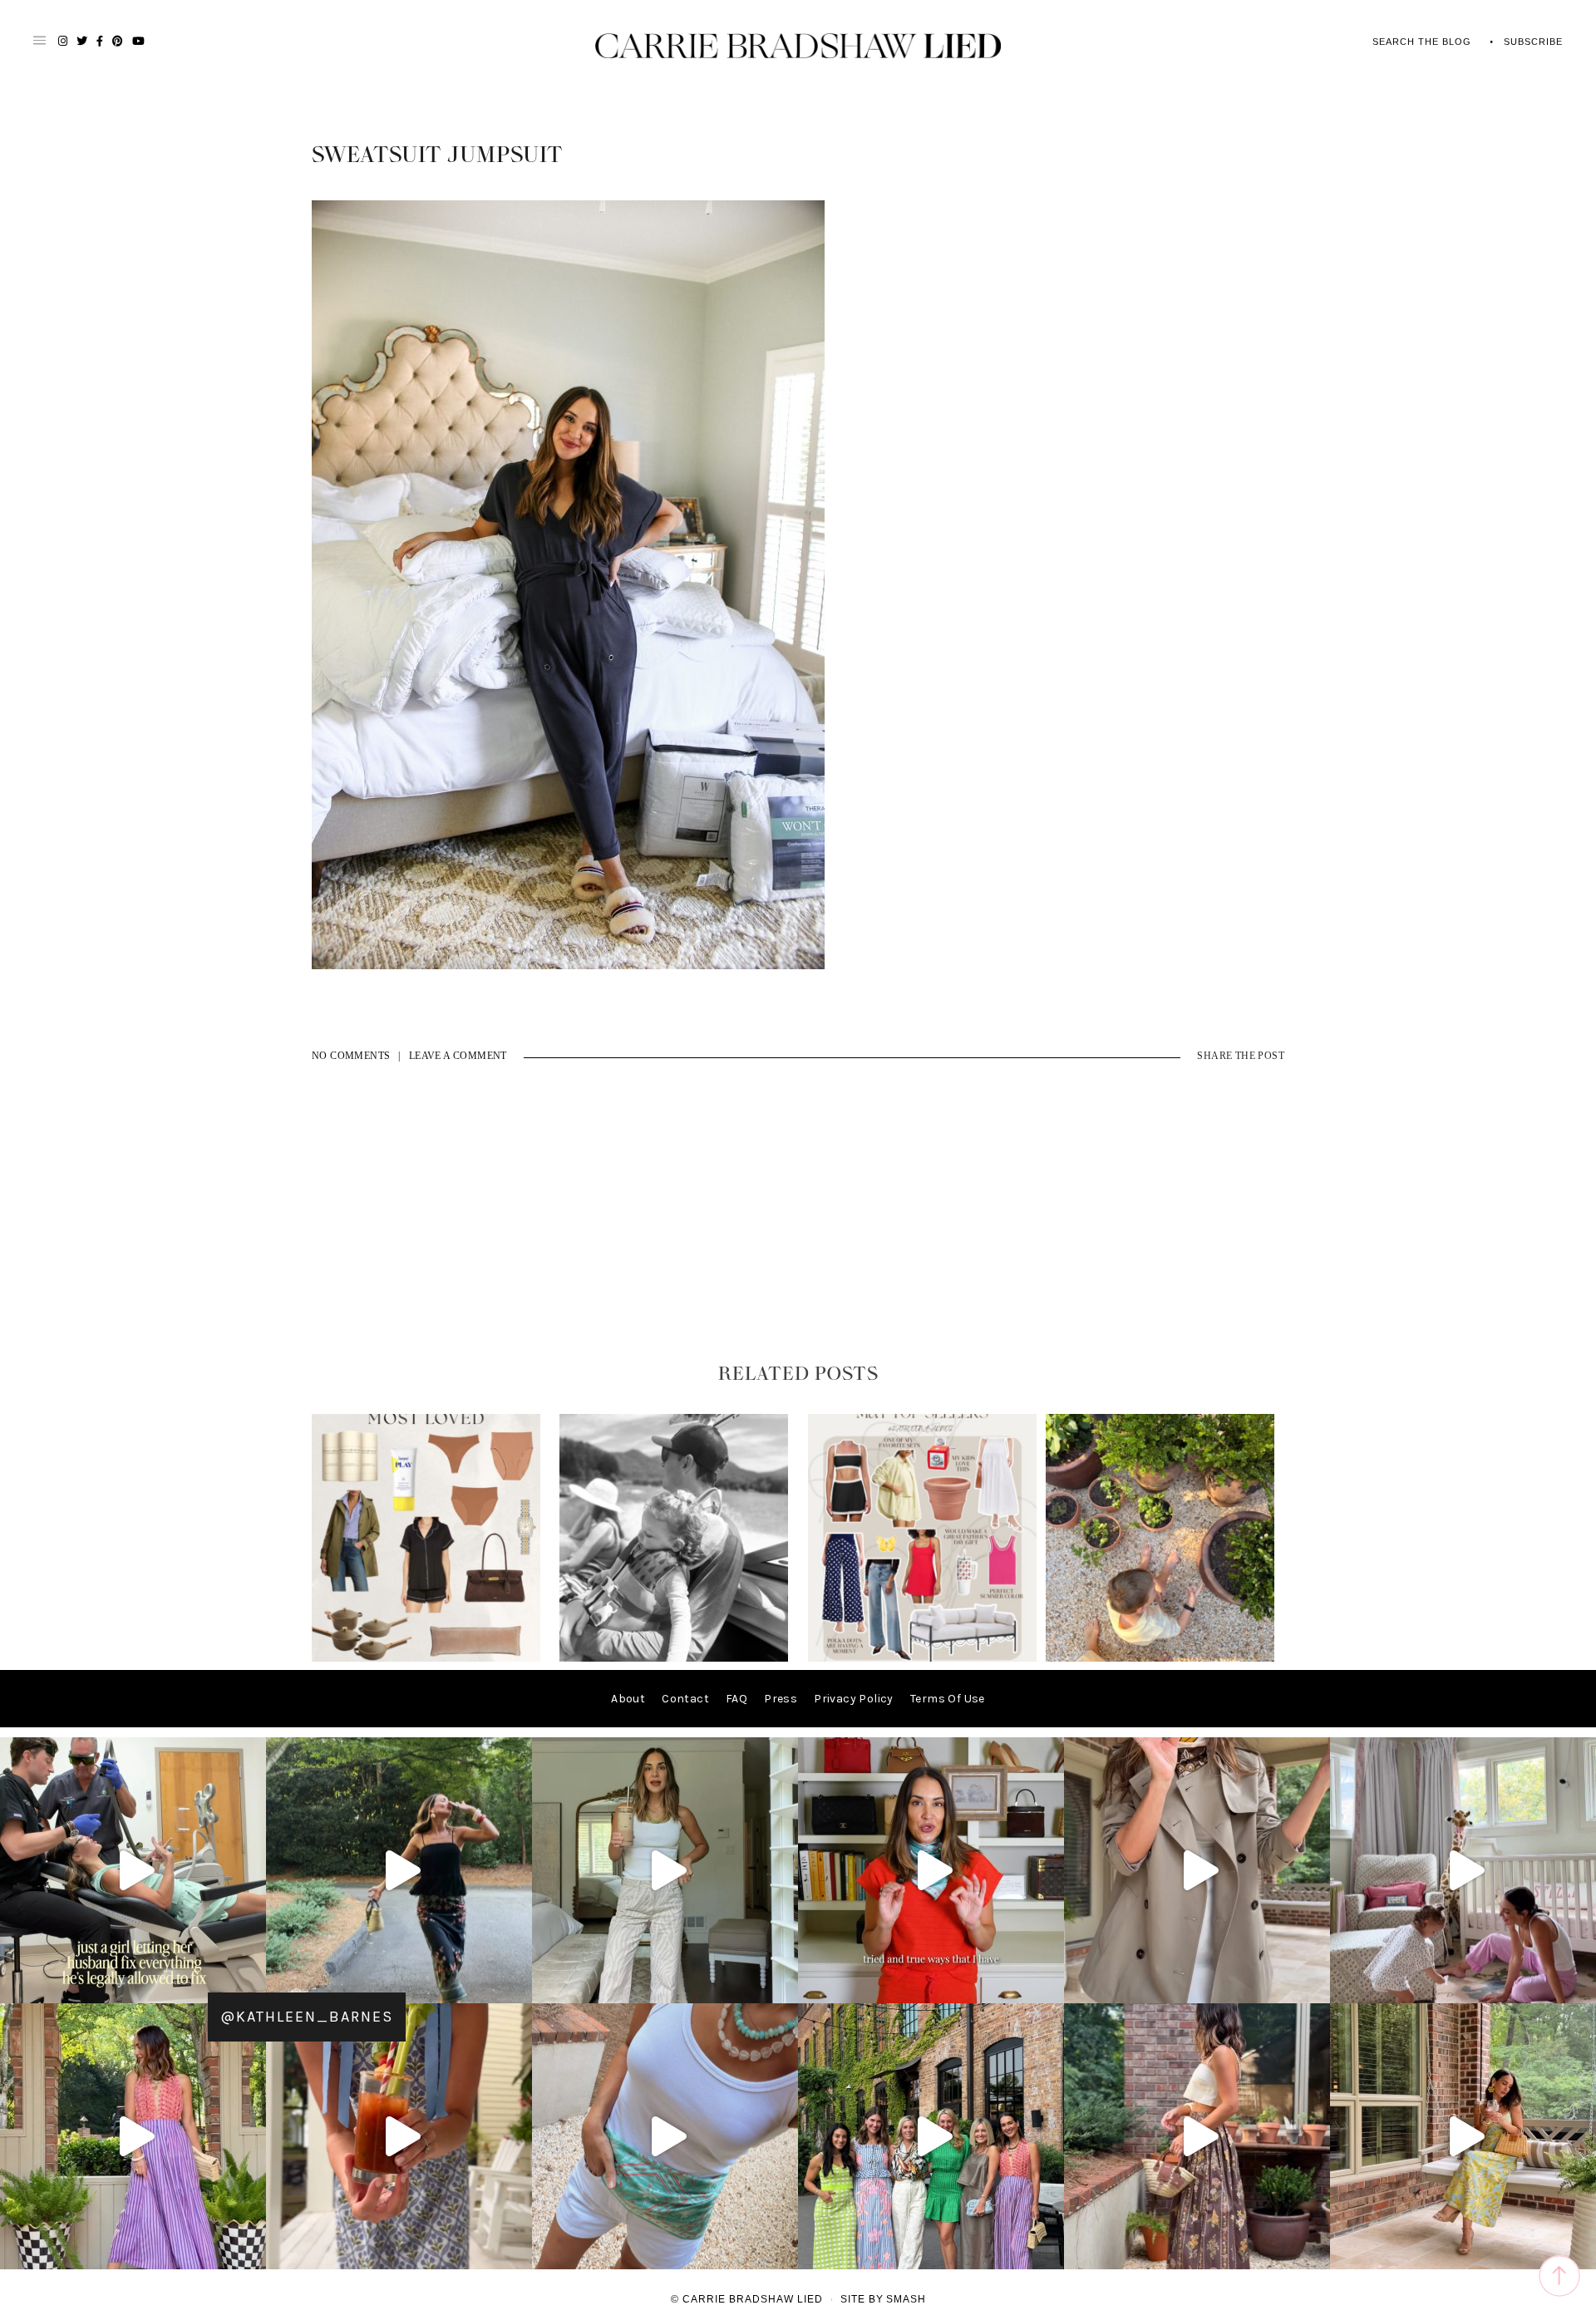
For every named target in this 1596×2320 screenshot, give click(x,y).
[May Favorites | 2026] (922, 1658)
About (628, 1699)
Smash (906, 2299)
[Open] (133, 1870)
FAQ (736, 1699)
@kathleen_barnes (307, 2017)
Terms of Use (948, 1699)
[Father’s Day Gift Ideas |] (674, 1658)
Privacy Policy (854, 1699)
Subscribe (1533, 42)
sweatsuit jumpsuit (437, 155)
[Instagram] (249, 1983)
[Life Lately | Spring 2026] (1160, 1658)
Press (781, 1699)
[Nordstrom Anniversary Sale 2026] (426, 1658)
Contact (685, 1699)
